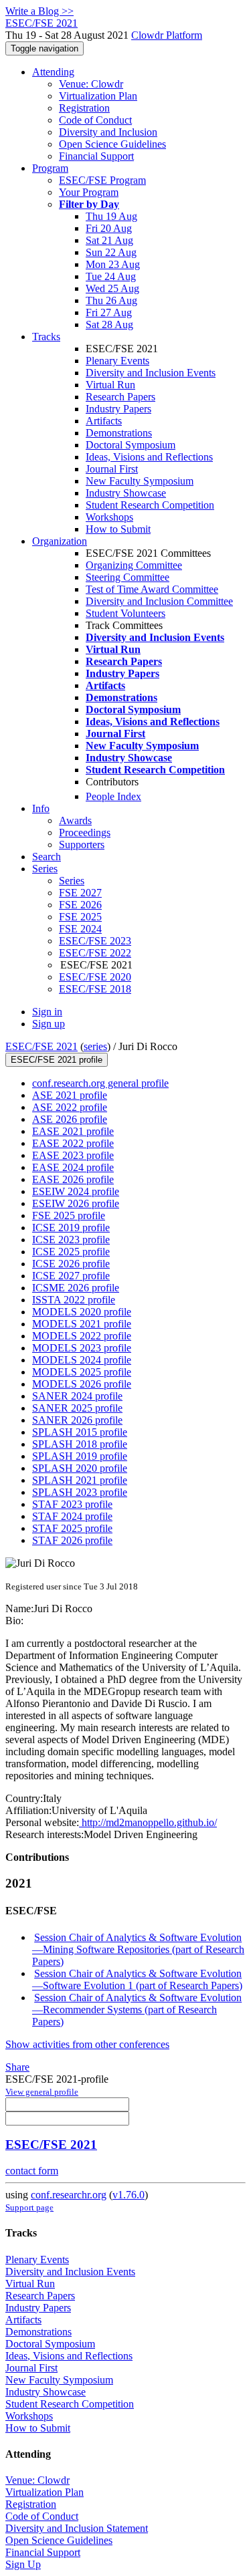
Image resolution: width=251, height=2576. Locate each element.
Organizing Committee (134, 565)
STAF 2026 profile (72, 1540)
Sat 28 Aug (109, 325)
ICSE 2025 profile (71, 1252)
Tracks (46, 337)
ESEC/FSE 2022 (95, 953)
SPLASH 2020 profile (80, 1468)
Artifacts (104, 421)
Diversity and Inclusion (108, 132)
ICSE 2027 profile (71, 1276)
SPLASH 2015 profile (80, 1432)
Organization (60, 541)
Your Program (89, 192)
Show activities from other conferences (87, 2044)
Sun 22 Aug (111, 252)
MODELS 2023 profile (82, 1348)
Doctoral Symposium (131, 445)
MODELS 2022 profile (82, 1336)
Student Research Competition (150, 505)
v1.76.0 (129, 2195)
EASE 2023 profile (73, 1155)
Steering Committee (128, 577)
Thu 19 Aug (111, 216)
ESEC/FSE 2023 (95, 941)
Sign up (49, 1024)
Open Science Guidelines (112, 144)
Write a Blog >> (39, 11)
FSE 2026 (80, 905)
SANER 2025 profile (77, 1408)
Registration (84, 108)
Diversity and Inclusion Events (151, 373)
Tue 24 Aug (111, 276)
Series (72, 881)
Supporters (82, 845)
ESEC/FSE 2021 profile (57, 1060)
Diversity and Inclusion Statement (77, 2528)
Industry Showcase (126, 493)
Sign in (47, 1012)
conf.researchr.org (69, 2195)
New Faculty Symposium (140, 481)
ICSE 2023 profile (71, 1240)
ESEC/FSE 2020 (95, 977)
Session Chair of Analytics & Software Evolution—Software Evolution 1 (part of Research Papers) (137, 1979)
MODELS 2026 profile (82, 1384)
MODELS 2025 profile (82, 1372)
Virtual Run (110, 385)
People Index (113, 796)
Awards (75, 820)
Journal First (112, 469)
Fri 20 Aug (109, 228)
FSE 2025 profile (69, 1215)
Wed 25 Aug (112, 288)
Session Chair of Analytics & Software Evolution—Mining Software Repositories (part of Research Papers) (138, 1949)
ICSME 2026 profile (76, 1288)
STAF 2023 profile (72, 1504)
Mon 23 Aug (113, 264)
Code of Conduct (95, 120)
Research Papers (120, 397)
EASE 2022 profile (73, 1143)
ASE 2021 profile (70, 1095)
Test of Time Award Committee (152, 589)
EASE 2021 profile (73, 1131)
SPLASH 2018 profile (80, 1444)
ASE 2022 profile (70, 1107)
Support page (29, 2207)
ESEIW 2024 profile (76, 1191)
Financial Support (96, 156)
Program (50, 168)
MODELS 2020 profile (82, 1312)
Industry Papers (118, 409)
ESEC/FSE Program (102, 180)
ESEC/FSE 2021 (41, 1046)
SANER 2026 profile (77, 1420)
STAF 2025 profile (72, 1528)
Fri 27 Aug (109, 312)
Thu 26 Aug (111, 300)
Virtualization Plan (98, 96)
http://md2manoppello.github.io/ (148, 1822)
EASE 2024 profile (73, 1167)
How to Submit (118, 529)
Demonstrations (119, 433)
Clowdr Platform (167, 35)
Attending (53, 72)
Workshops (109, 517)
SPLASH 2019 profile (80, 1456)
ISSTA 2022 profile (74, 1300)
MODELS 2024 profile (82, 1360)
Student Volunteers (125, 613)
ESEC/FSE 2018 (95, 989)
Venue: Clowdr (91, 84)
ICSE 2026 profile (71, 1264)
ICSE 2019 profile (71, 1228)
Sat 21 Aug (109, 240)
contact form (32, 2171)
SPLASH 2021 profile (80, 1480)
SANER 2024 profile (77, 1396)
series (95, 1046)
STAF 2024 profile (72, 1516)
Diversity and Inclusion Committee (159, 601)
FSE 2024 (80, 929)
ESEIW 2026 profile (76, 1203)
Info (41, 808)
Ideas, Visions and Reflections (149, 457)
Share (17, 2067)
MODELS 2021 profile (82, 1324)
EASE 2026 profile (73, 1179)
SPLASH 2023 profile (80, 1492)
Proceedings (85, 832)
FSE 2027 (80, 893)
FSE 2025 (80, 917)
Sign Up (23, 2564)
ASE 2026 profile (70, 1119)
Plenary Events (117, 361)
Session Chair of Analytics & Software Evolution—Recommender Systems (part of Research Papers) (137, 2010)
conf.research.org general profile (100, 1083)
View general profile (42, 2092)
